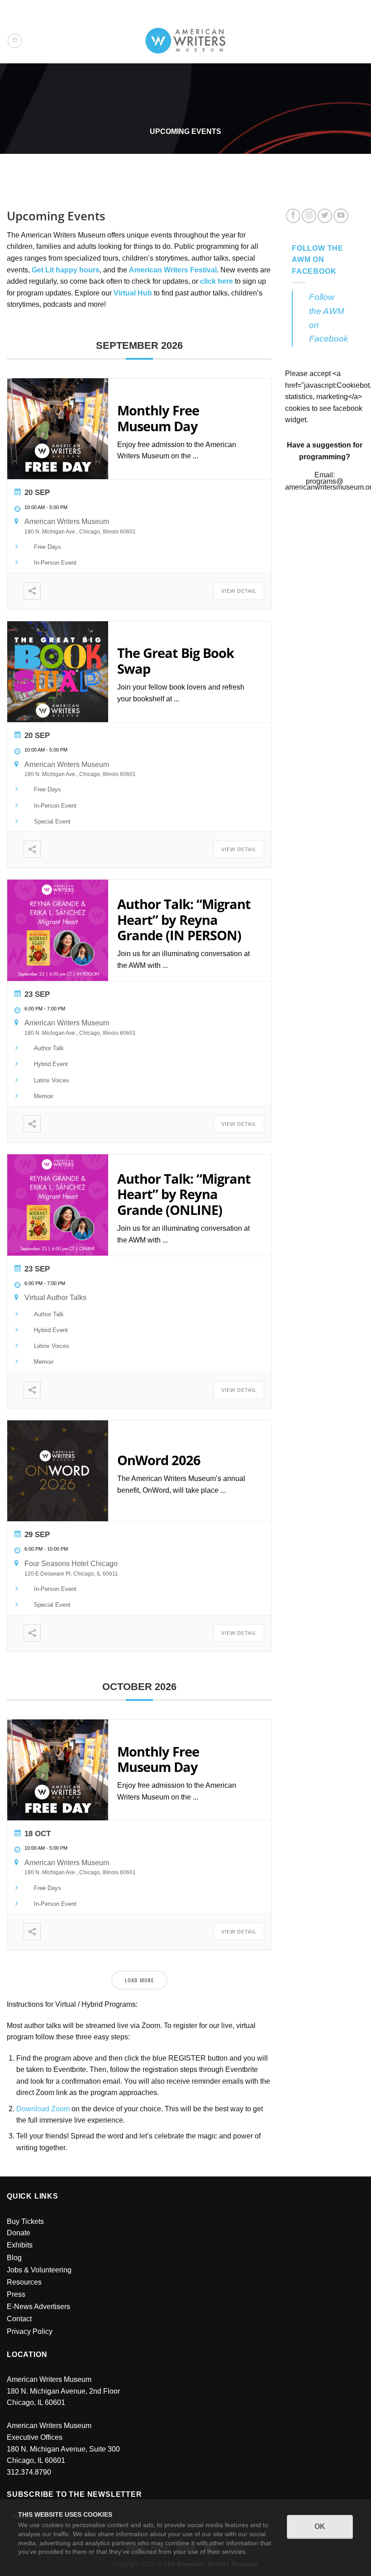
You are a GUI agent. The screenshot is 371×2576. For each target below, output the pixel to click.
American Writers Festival (173, 270)
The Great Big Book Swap (176, 661)
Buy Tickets (25, 2221)
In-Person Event (55, 563)
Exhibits (20, 2245)
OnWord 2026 (159, 1460)
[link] (133, 293)
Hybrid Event (51, 1064)
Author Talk (49, 1048)
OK (320, 2526)
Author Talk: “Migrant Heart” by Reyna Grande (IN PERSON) (184, 920)
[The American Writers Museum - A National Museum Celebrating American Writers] (186, 41)
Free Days (48, 547)
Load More (139, 1980)
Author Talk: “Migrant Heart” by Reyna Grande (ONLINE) (184, 1194)
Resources (24, 2282)
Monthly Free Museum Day (158, 418)
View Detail (239, 591)
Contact (19, 2319)
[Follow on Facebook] (293, 216)
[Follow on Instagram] (309, 216)
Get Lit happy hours (66, 270)
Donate (19, 2233)
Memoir (44, 1096)
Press (16, 2294)
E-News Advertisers (38, 2307)
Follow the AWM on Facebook (318, 260)
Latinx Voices (52, 1080)
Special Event (52, 821)
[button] (15, 41)
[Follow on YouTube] (341, 216)
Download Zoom (43, 2109)
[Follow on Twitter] (325, 216)
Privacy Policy (30, 2331)
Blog (14, 2258)
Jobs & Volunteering (39, 2270)
